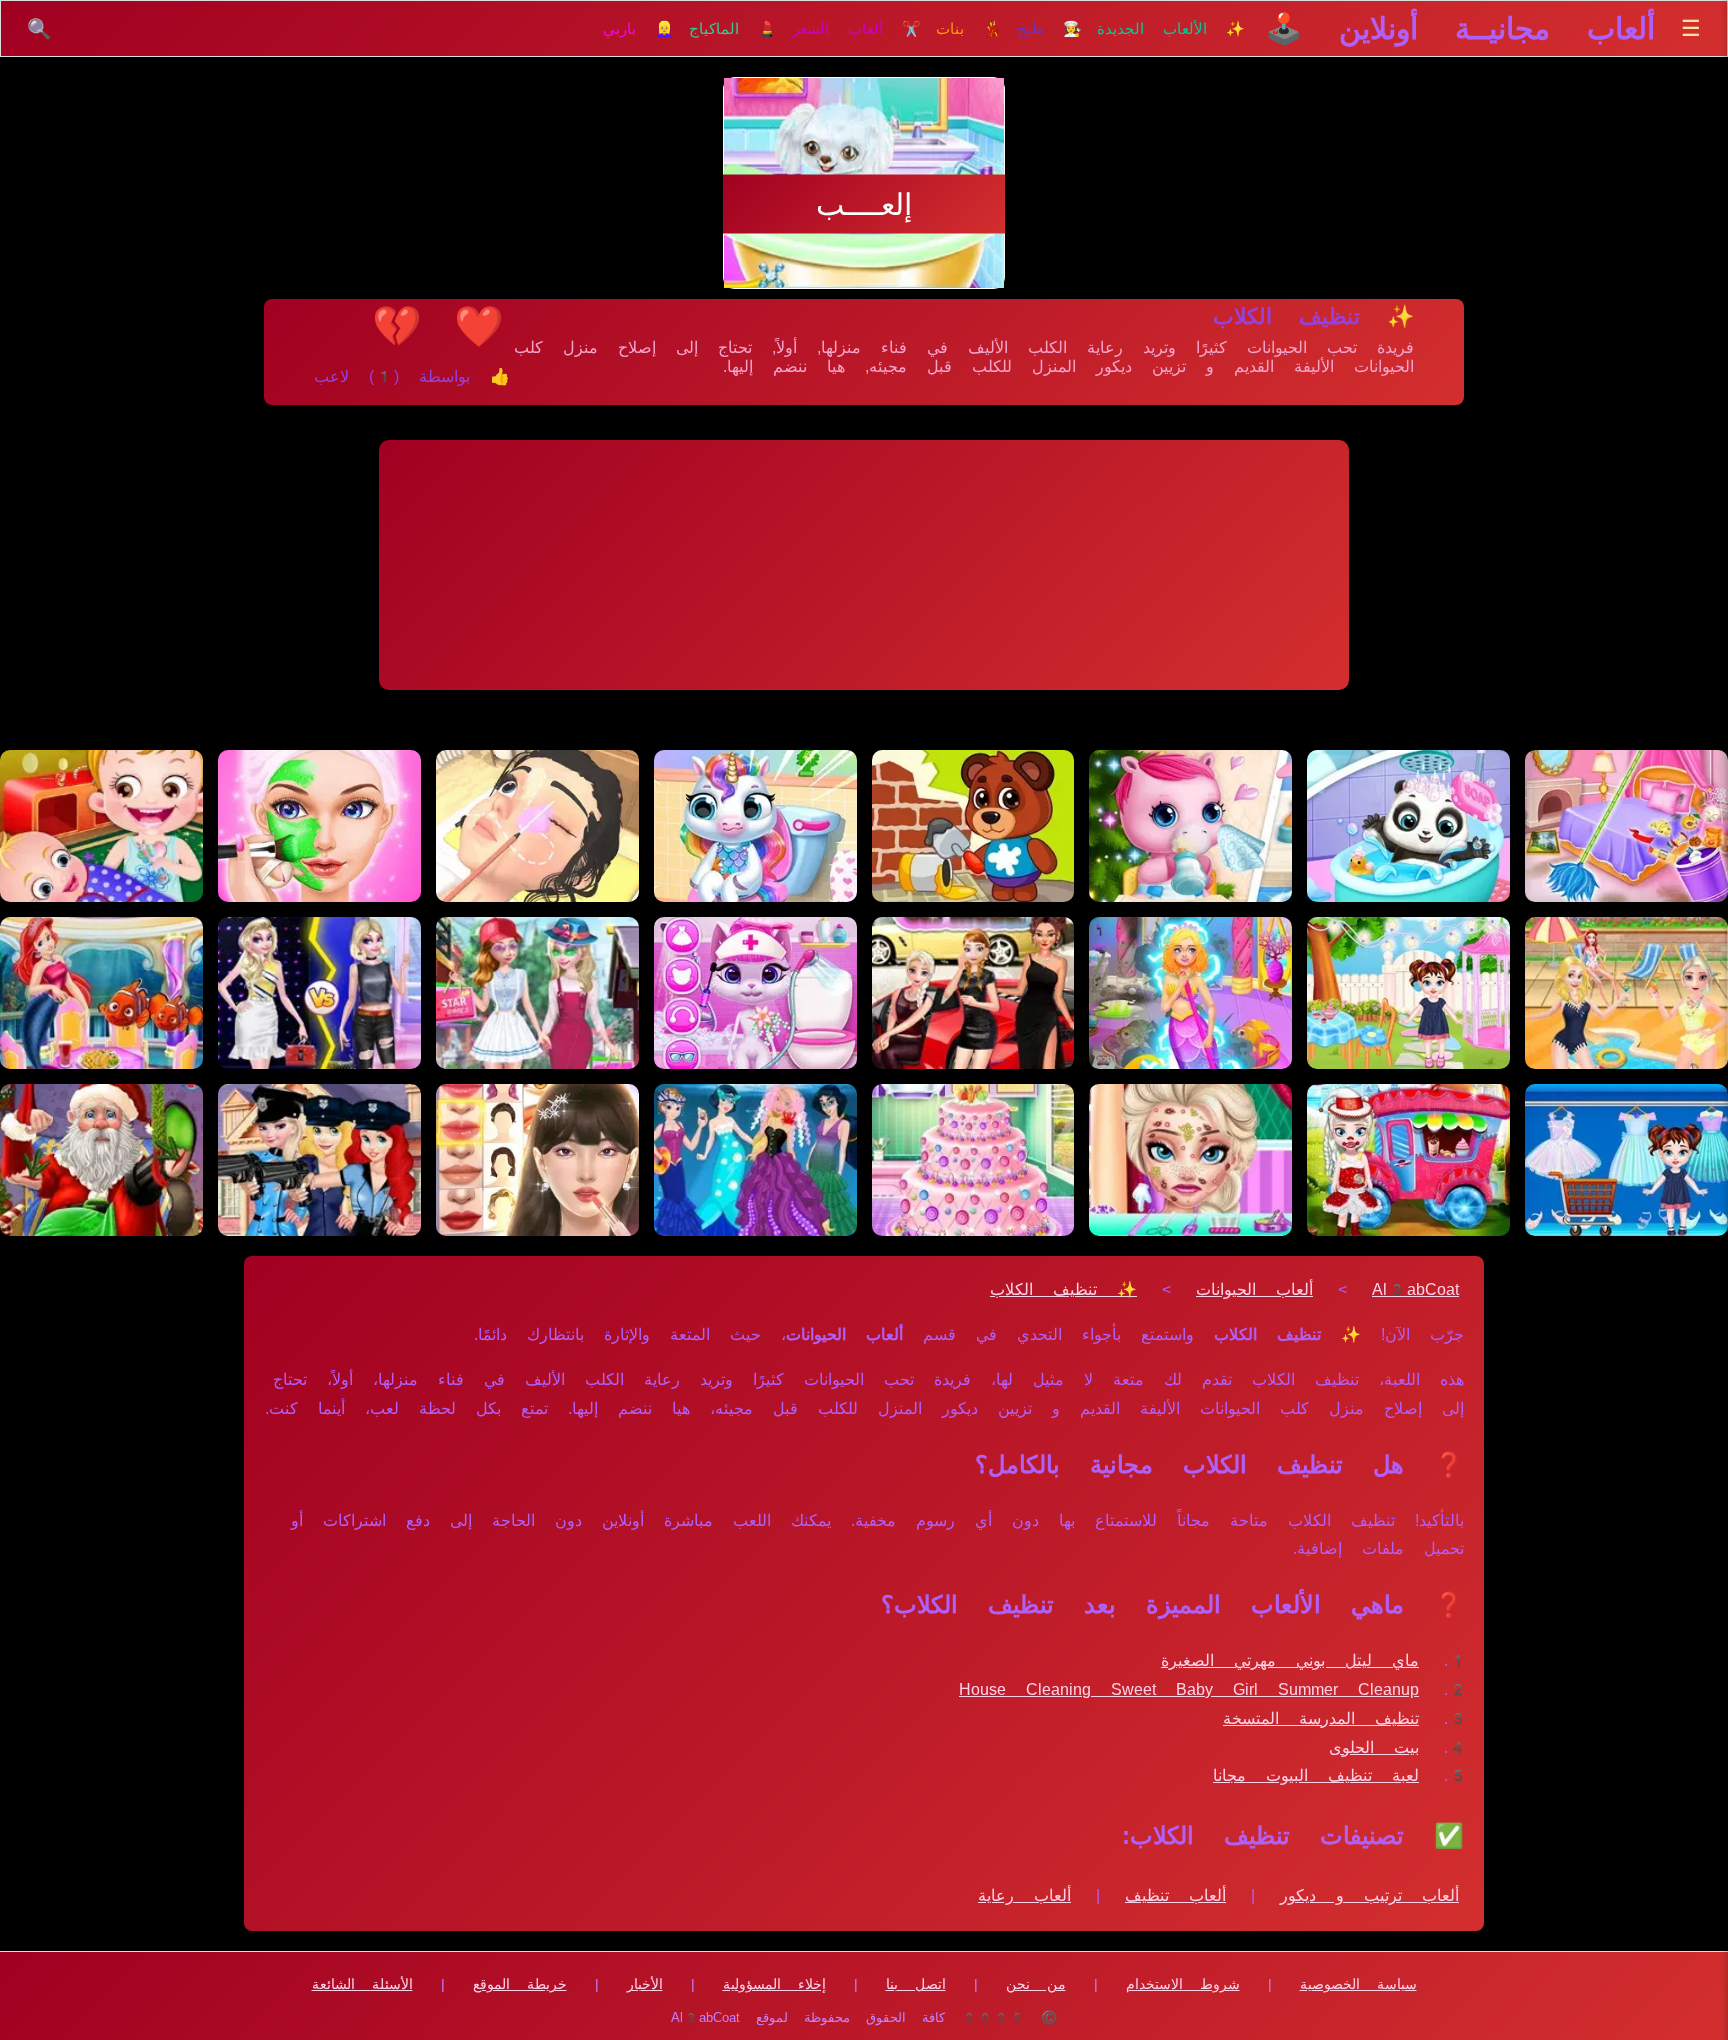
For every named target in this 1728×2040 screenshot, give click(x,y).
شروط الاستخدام (1183, 1984)
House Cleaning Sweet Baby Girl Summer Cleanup (1189, 1689)
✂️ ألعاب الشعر (856, 29)
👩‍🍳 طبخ (1049, 29)
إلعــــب (864, 204)
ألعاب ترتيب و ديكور (1369, 1895)
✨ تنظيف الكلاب (1063, 1289)
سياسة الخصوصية (1358, 1984)
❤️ (479, 326)
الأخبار (645, 1984)
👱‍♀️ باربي (638, 29)
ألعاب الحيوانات (1254, 1289)
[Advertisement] (864, 565)
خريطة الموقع (520, 1984)
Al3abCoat (1415, 1289)
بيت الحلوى (1374, 1747)
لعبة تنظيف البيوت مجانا (1316, 1775)
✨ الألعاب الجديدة (1171, 29)
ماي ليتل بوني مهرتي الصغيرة (1290, 1660)
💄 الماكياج (733, 29)
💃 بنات (969, 29)
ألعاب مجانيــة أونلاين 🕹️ (1460, 28)
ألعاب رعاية (1024, 1895)
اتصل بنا (916, 1984)
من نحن (1036, 1984)
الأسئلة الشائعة (362, 1984)
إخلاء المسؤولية (774, 1984)
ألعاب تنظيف (1175, 1895)
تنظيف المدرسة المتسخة (1321, 1718)
